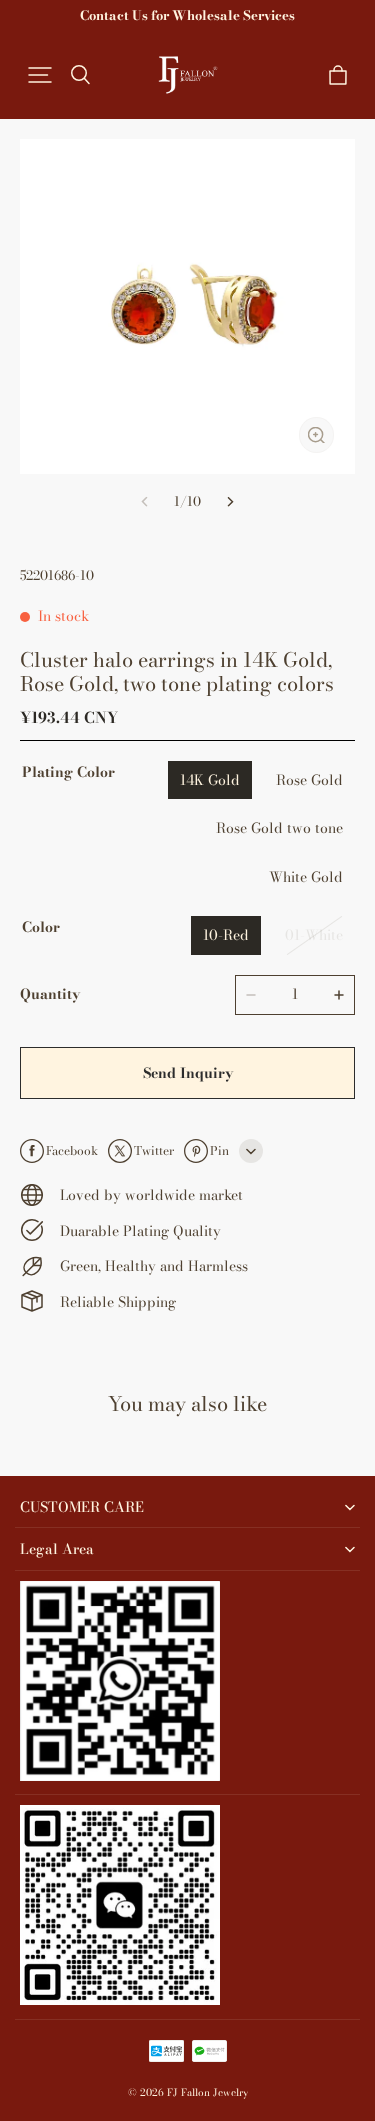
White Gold (306, 877)
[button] (40, 75)
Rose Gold (309, 780)
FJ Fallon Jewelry (207, 2092)
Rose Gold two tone (279, 828)
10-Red (226, 935)
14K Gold (210, 780)
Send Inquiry (188, 1073)
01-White (314, 935)
